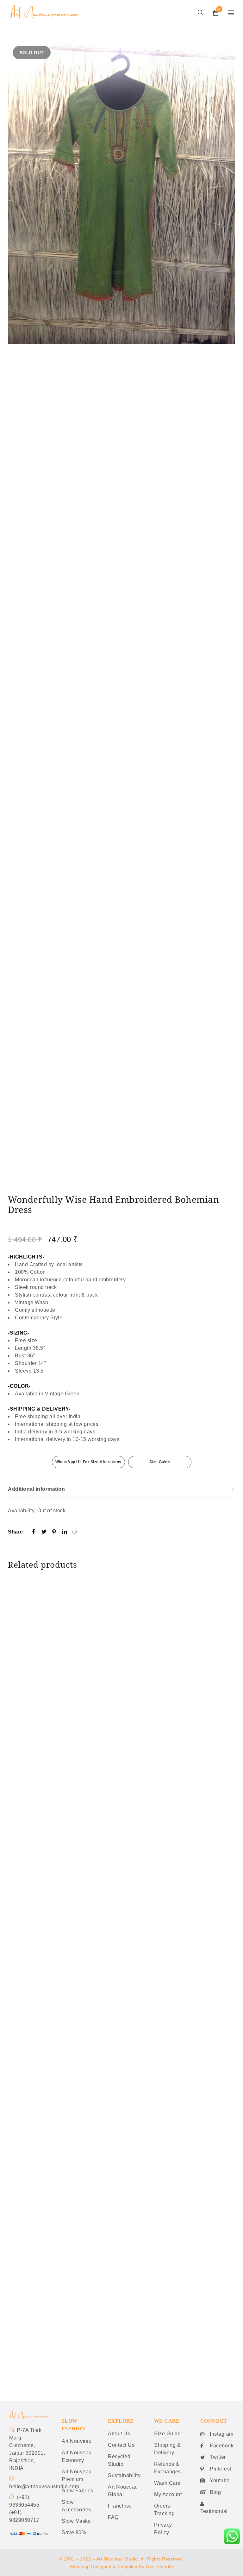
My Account (168, 2495)
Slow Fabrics (77, 2491)
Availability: (22, 1511)
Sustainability (124, 2476)
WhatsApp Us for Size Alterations (88, 1462)
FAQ (113, 2518)
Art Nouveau (77, 2442)
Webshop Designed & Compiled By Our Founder (121, 2567)
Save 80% (74, 2533)
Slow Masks (76, 2521)
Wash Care (167, 2483)
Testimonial (214, 2512)
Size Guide (160, 1462)
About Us (119, 2434)
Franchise (120, 2506)
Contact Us (121, 2445)
